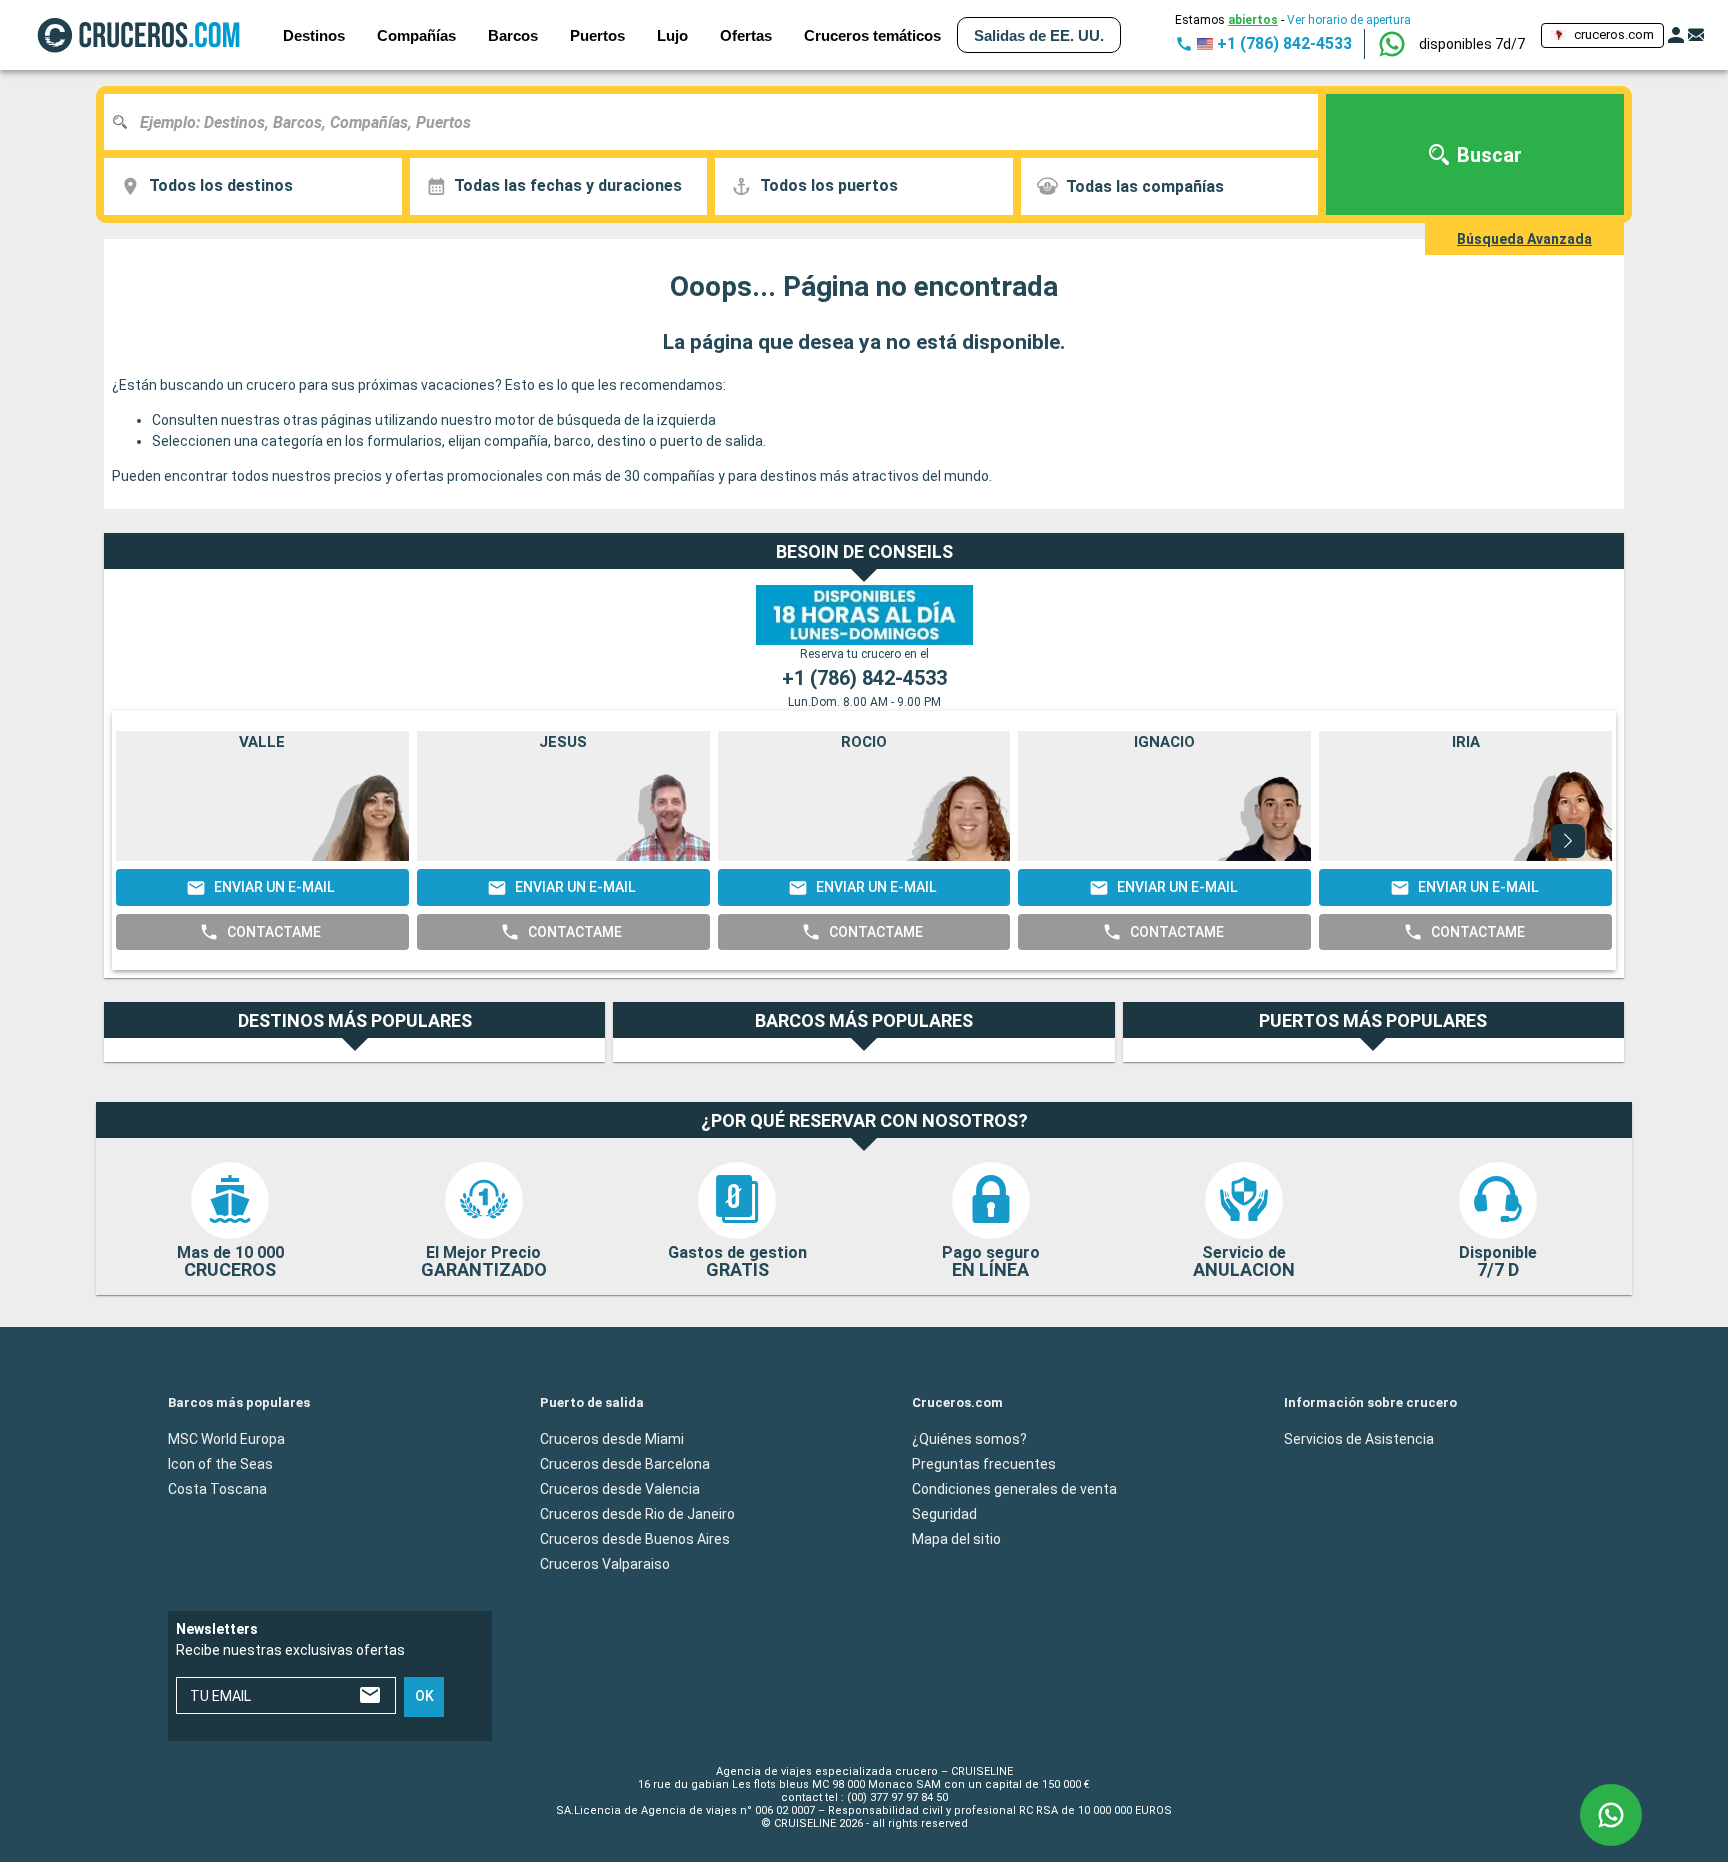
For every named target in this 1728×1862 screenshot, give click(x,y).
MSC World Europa (226, 1439)
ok (424, 1697)
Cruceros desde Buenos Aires (635, 1539)
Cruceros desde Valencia (620, 1489)
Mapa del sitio (956, 1539)
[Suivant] (1568, 841)
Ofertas (746, 35)
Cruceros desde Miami (612, 1439)
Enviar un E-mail (274, 887)
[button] (1472, 44)
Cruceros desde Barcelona (625, 1464)
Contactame (274, 932)
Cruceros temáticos (872, 35)
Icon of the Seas (220, 1464)
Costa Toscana (217, 1489)
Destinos (314, 35)
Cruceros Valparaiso (605, 1564)
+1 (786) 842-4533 (864, 678)
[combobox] (718, 122)
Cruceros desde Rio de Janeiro (637, 1514)
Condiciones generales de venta (1014, 1489)
